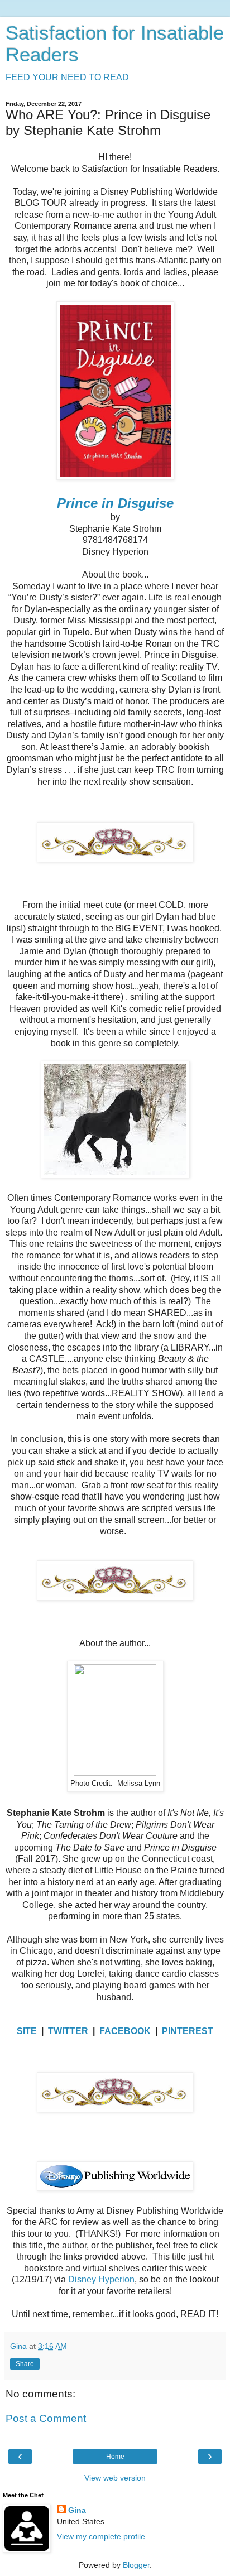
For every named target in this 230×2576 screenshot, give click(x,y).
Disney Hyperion (101, 2279)
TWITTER (68, 2031)
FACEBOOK (125, 2031)
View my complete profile (101, 2536)
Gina (77, 2510)
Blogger (136, 2565)
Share (25, 2364)
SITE (27, 2031)
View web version (115, 2478)
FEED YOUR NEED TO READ (67, 77)
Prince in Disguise (115, 503)
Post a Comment (46, 2418)
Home (115, 2457)
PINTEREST (188, 2031)
